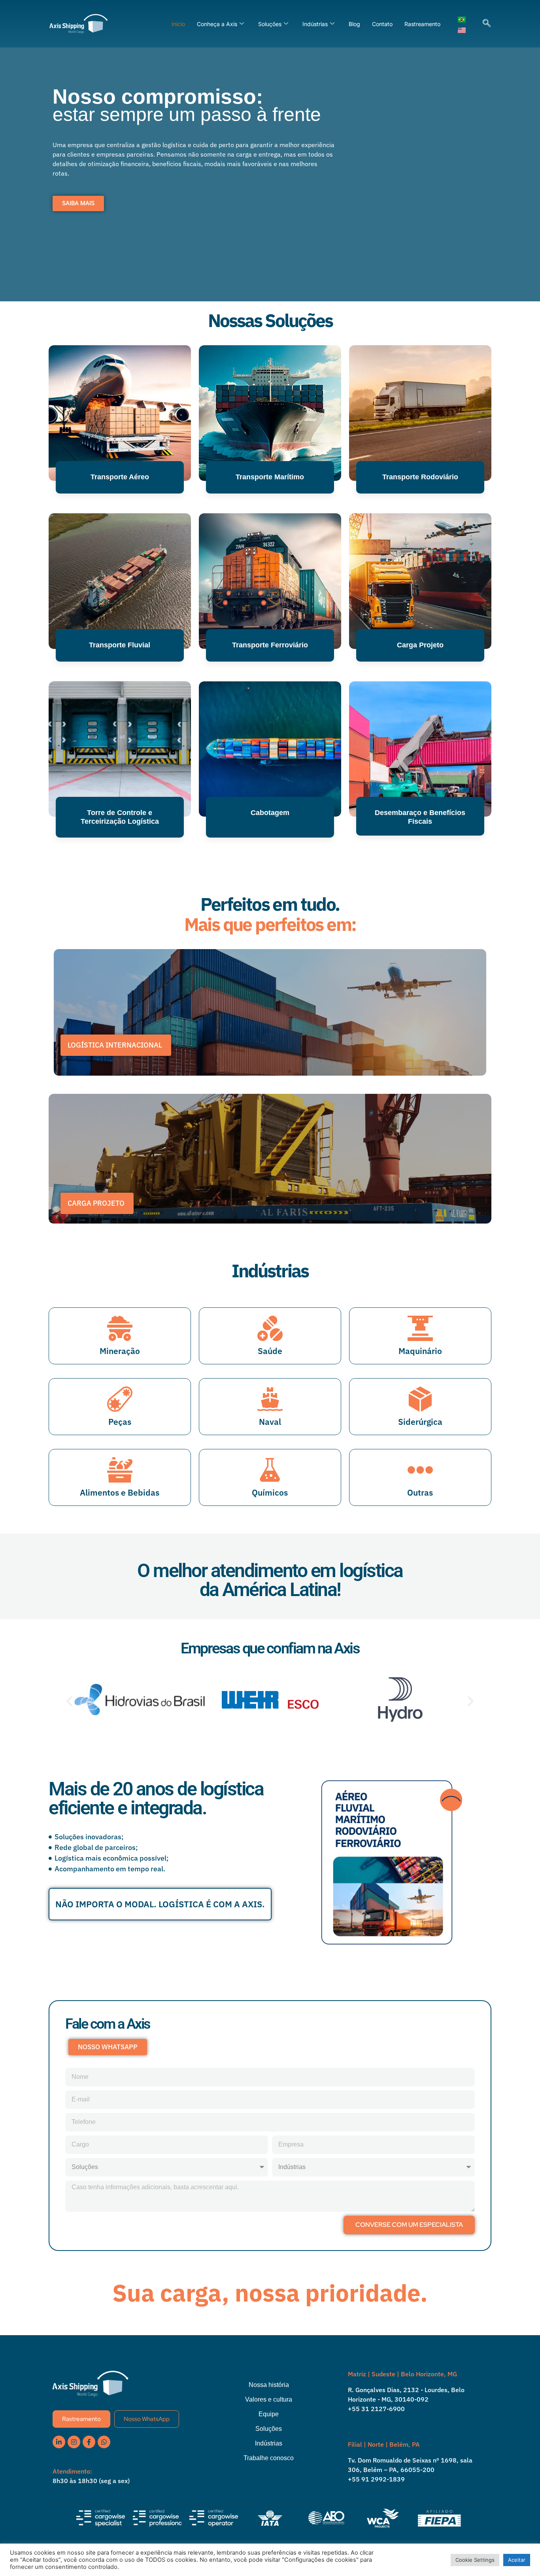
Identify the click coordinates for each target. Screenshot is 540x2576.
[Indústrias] (270, 2449)
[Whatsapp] (104, 2442)
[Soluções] (270, 2435)
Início (178, 24)
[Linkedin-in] (59, 2442)
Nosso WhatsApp (147, 2419)
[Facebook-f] (89, 2442)
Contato (382, 24)
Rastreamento (422, 24)
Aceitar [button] (517, 2560)
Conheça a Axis (217, 24)
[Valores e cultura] (270, 2405)
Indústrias (315, 24)
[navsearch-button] (487, 24)
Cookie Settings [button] (475, 2560)
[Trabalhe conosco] (270, 2464)
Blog (354, 24)
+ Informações (120, 864)
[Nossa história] (270, 2391)
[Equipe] (270, 2420)
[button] (69, 1701)
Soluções (270, 24)
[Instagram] (74, 2442)
